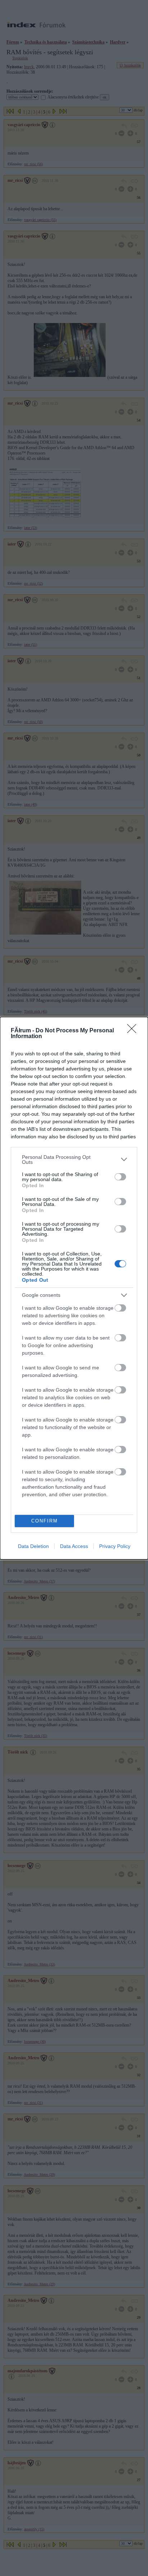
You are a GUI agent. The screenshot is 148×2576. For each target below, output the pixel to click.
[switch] (120, 1177)
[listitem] (74, 1160)
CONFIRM (45, 1521)
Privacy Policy (115, 1546)
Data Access (74, 1546)
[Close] (134, 1031)
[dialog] (74, 1288)
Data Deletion (33, 1546)
